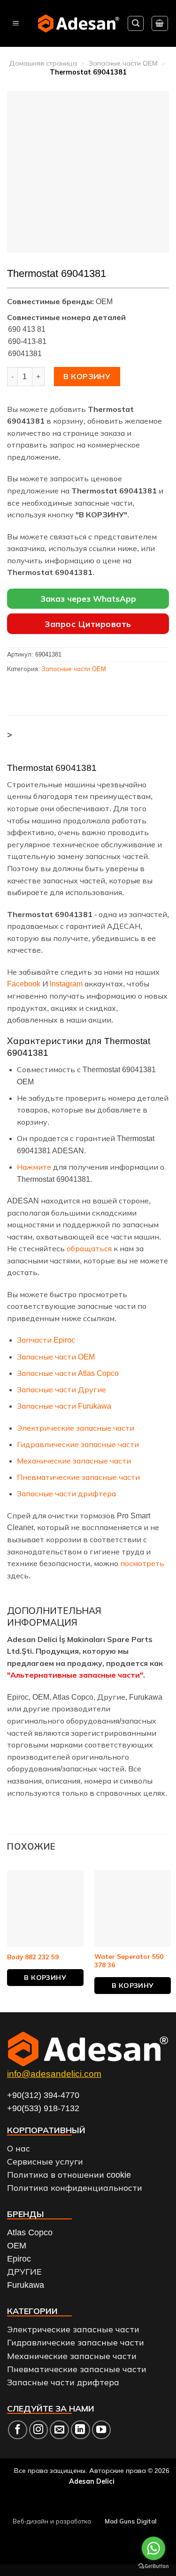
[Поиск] (136, 23)
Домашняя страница (43, 63)
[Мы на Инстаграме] (39, 2430)
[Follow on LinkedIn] (80, 2430)
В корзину (87, 376)
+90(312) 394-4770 (43, 2095)
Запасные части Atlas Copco (68, 1373)
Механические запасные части (74, 1461)
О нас (19, 2149)
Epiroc (19, 2259)
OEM (17, 2246)
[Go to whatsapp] (153, 2548)
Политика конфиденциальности (75, 2188)
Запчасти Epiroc (46, 1340)
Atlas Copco (30, 2233)
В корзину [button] (45, 1978)
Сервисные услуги (45, 2162)
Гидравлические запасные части (78, 1445)
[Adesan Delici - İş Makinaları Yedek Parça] (79, 23)
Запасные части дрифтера (66, 1494)
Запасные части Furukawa (64, 1406)
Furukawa (26, 2285)
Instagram (66, 984)
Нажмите (34, 1167)
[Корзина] (160, 23)
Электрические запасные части (76, 1428)
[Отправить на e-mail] (59, 2430)
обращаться (89, 1249)
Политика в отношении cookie (69, 2175)
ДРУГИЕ (24, 2272)
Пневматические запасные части (78, 1477)
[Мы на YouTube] (102, 2430)
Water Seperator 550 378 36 (129, 1960)
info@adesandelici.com (54, 2074)
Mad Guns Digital (130, 2521)
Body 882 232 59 (33, 1957)
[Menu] (16, 24)
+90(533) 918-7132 (43, 2108)
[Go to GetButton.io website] (153, 2566)
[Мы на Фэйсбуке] (18, 2430)
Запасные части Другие (61, 1390)
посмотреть (142, 1564)
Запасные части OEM (123, 63)
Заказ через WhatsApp (88, 599)
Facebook (24, 984)
